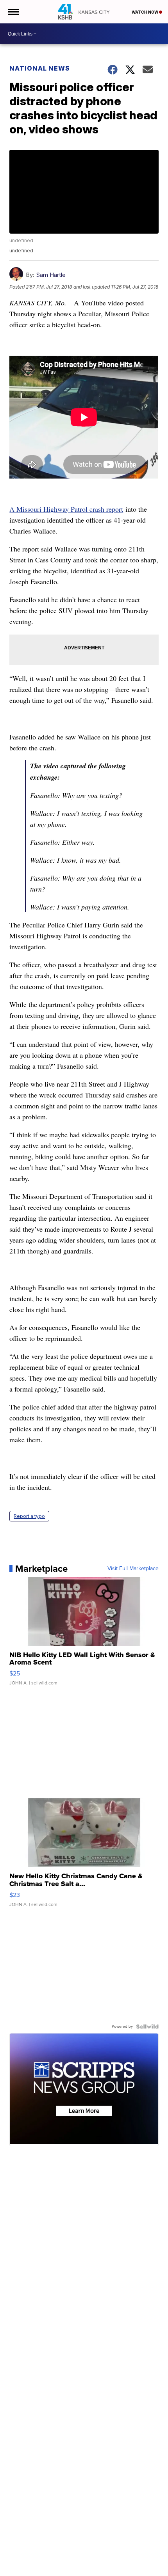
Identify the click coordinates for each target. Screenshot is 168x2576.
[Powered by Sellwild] (147, 2026)
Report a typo (29, 1516)
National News (40, 68)
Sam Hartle (51, 275)
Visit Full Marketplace (133, 1569)
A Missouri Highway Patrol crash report (66, 509)
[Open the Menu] (13, 12)
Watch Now (145, 12)
